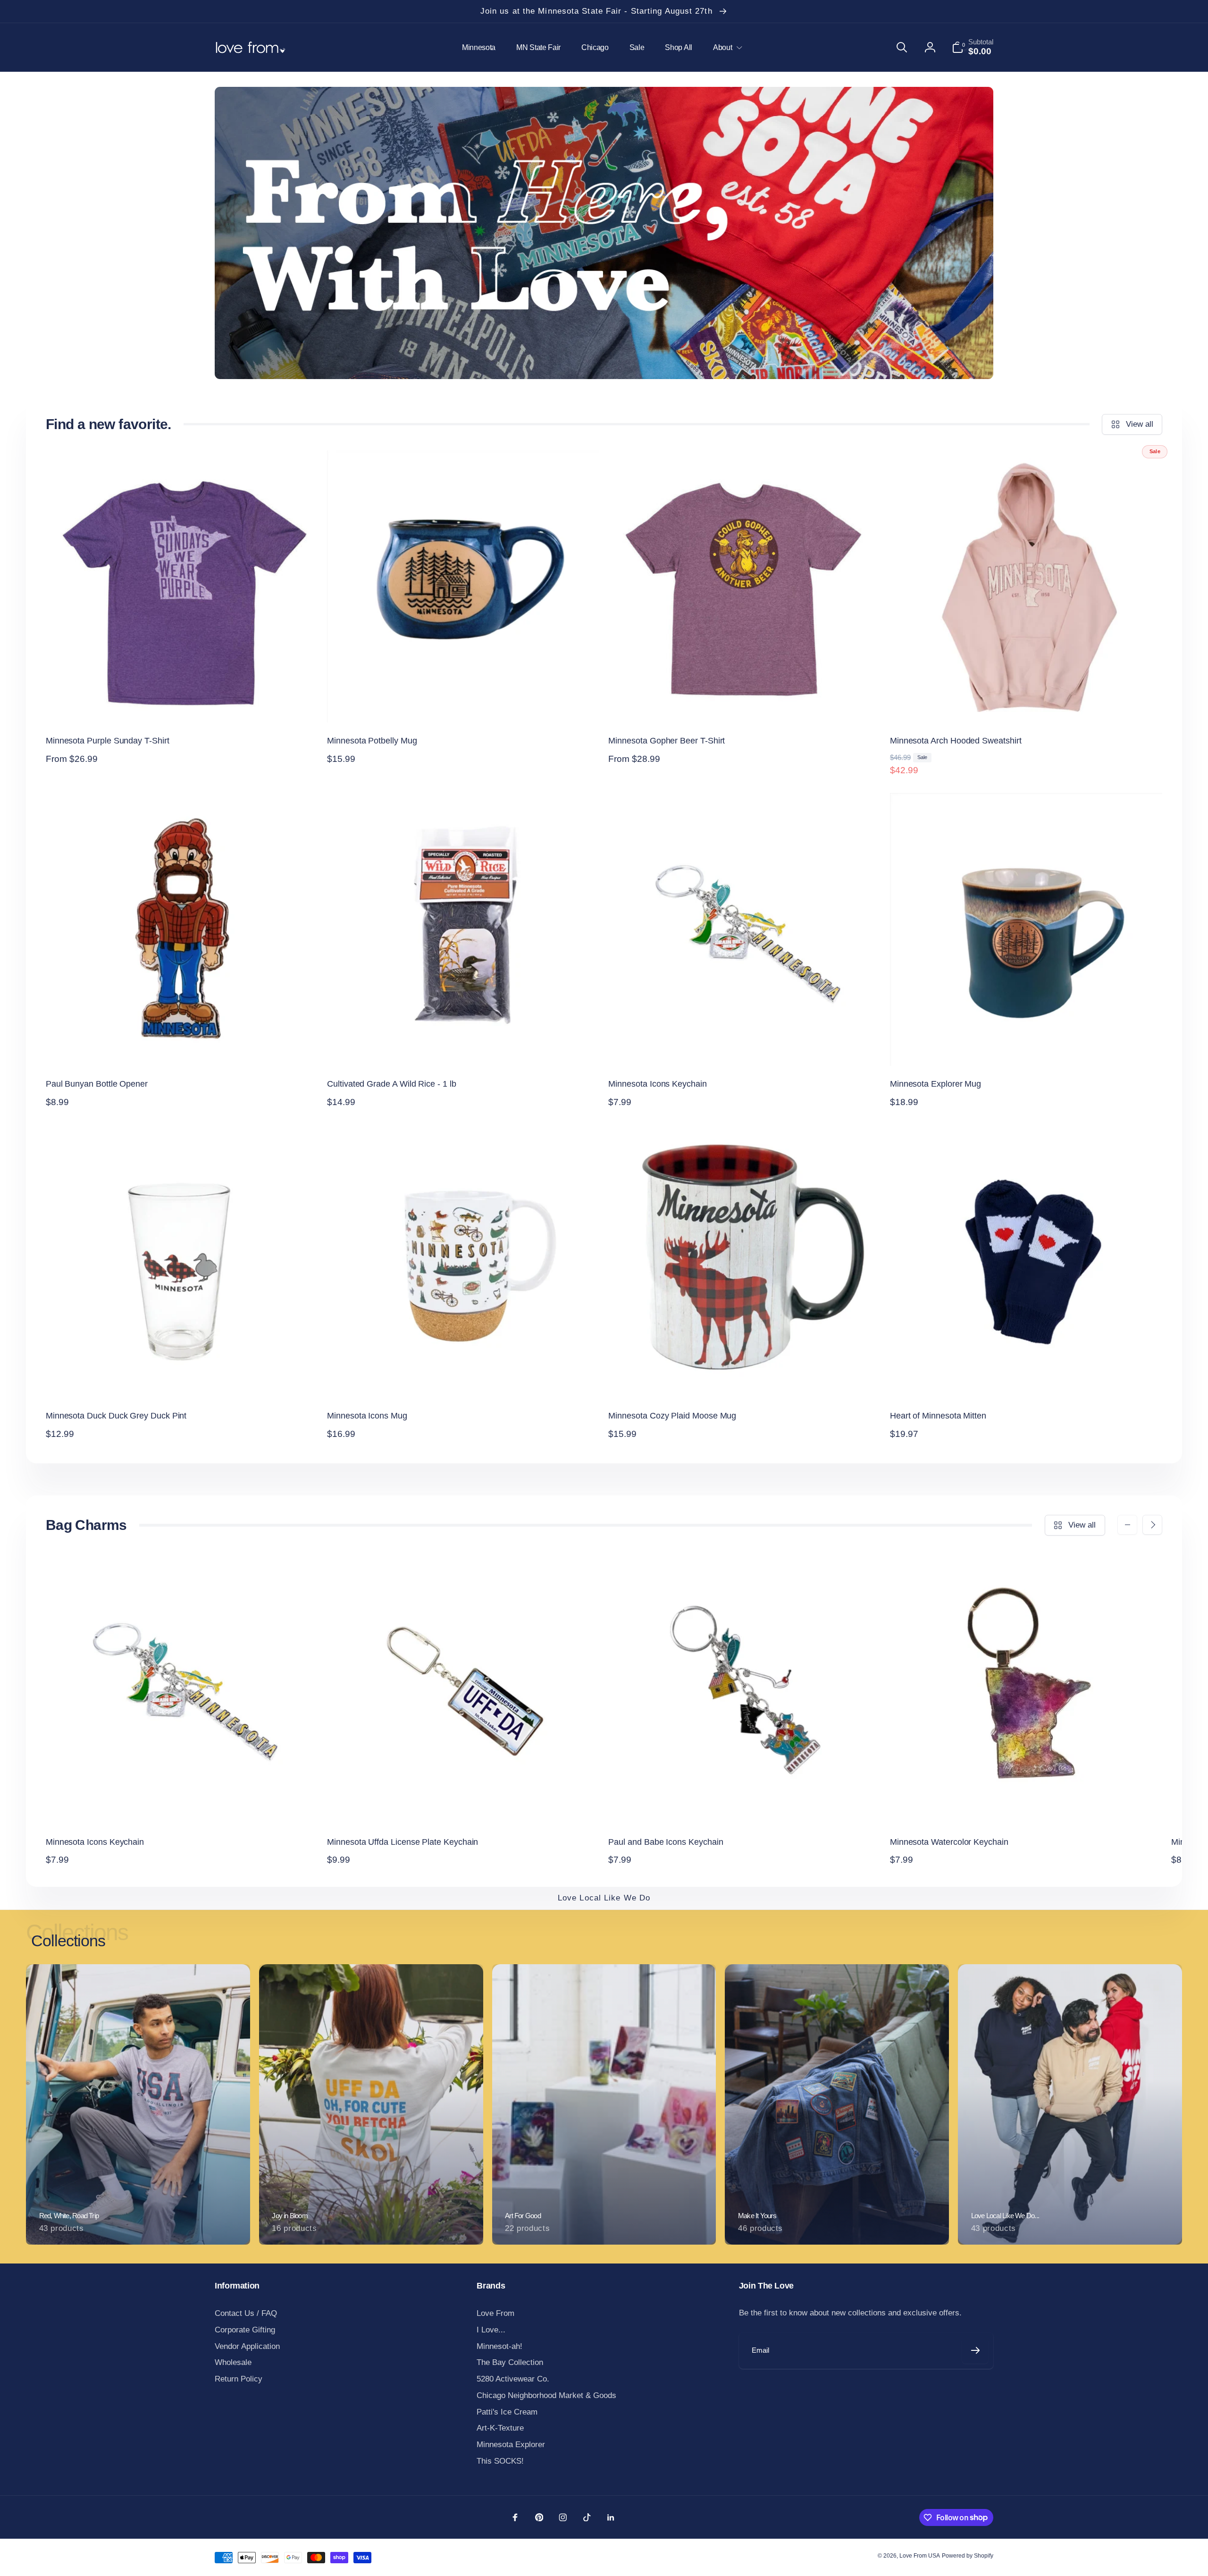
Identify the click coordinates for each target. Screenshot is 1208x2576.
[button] (726, 47)
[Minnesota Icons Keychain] (745, 1047)
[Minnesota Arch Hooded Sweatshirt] (1026, 703)
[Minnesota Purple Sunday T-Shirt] (182, 703)
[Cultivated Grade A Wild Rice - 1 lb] (464, 1047)
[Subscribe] (975, 2351)
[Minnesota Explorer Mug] (1026, 1047)
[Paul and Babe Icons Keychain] (745, 1805)
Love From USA (920, 2556)
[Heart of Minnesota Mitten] (1026, 1378)
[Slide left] (1127, 1525)
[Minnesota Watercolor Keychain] (1026, 1805)
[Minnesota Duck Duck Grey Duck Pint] (182, 1378)
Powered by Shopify (968, 2556)
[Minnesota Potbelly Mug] (464, 703)
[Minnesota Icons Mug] (464, 1378)
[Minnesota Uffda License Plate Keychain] (464, 1805)
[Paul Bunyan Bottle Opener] (182, 1047)
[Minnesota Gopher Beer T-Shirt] (745, 703)
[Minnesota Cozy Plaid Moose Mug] (745, 1378)
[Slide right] (1152, 1525)
